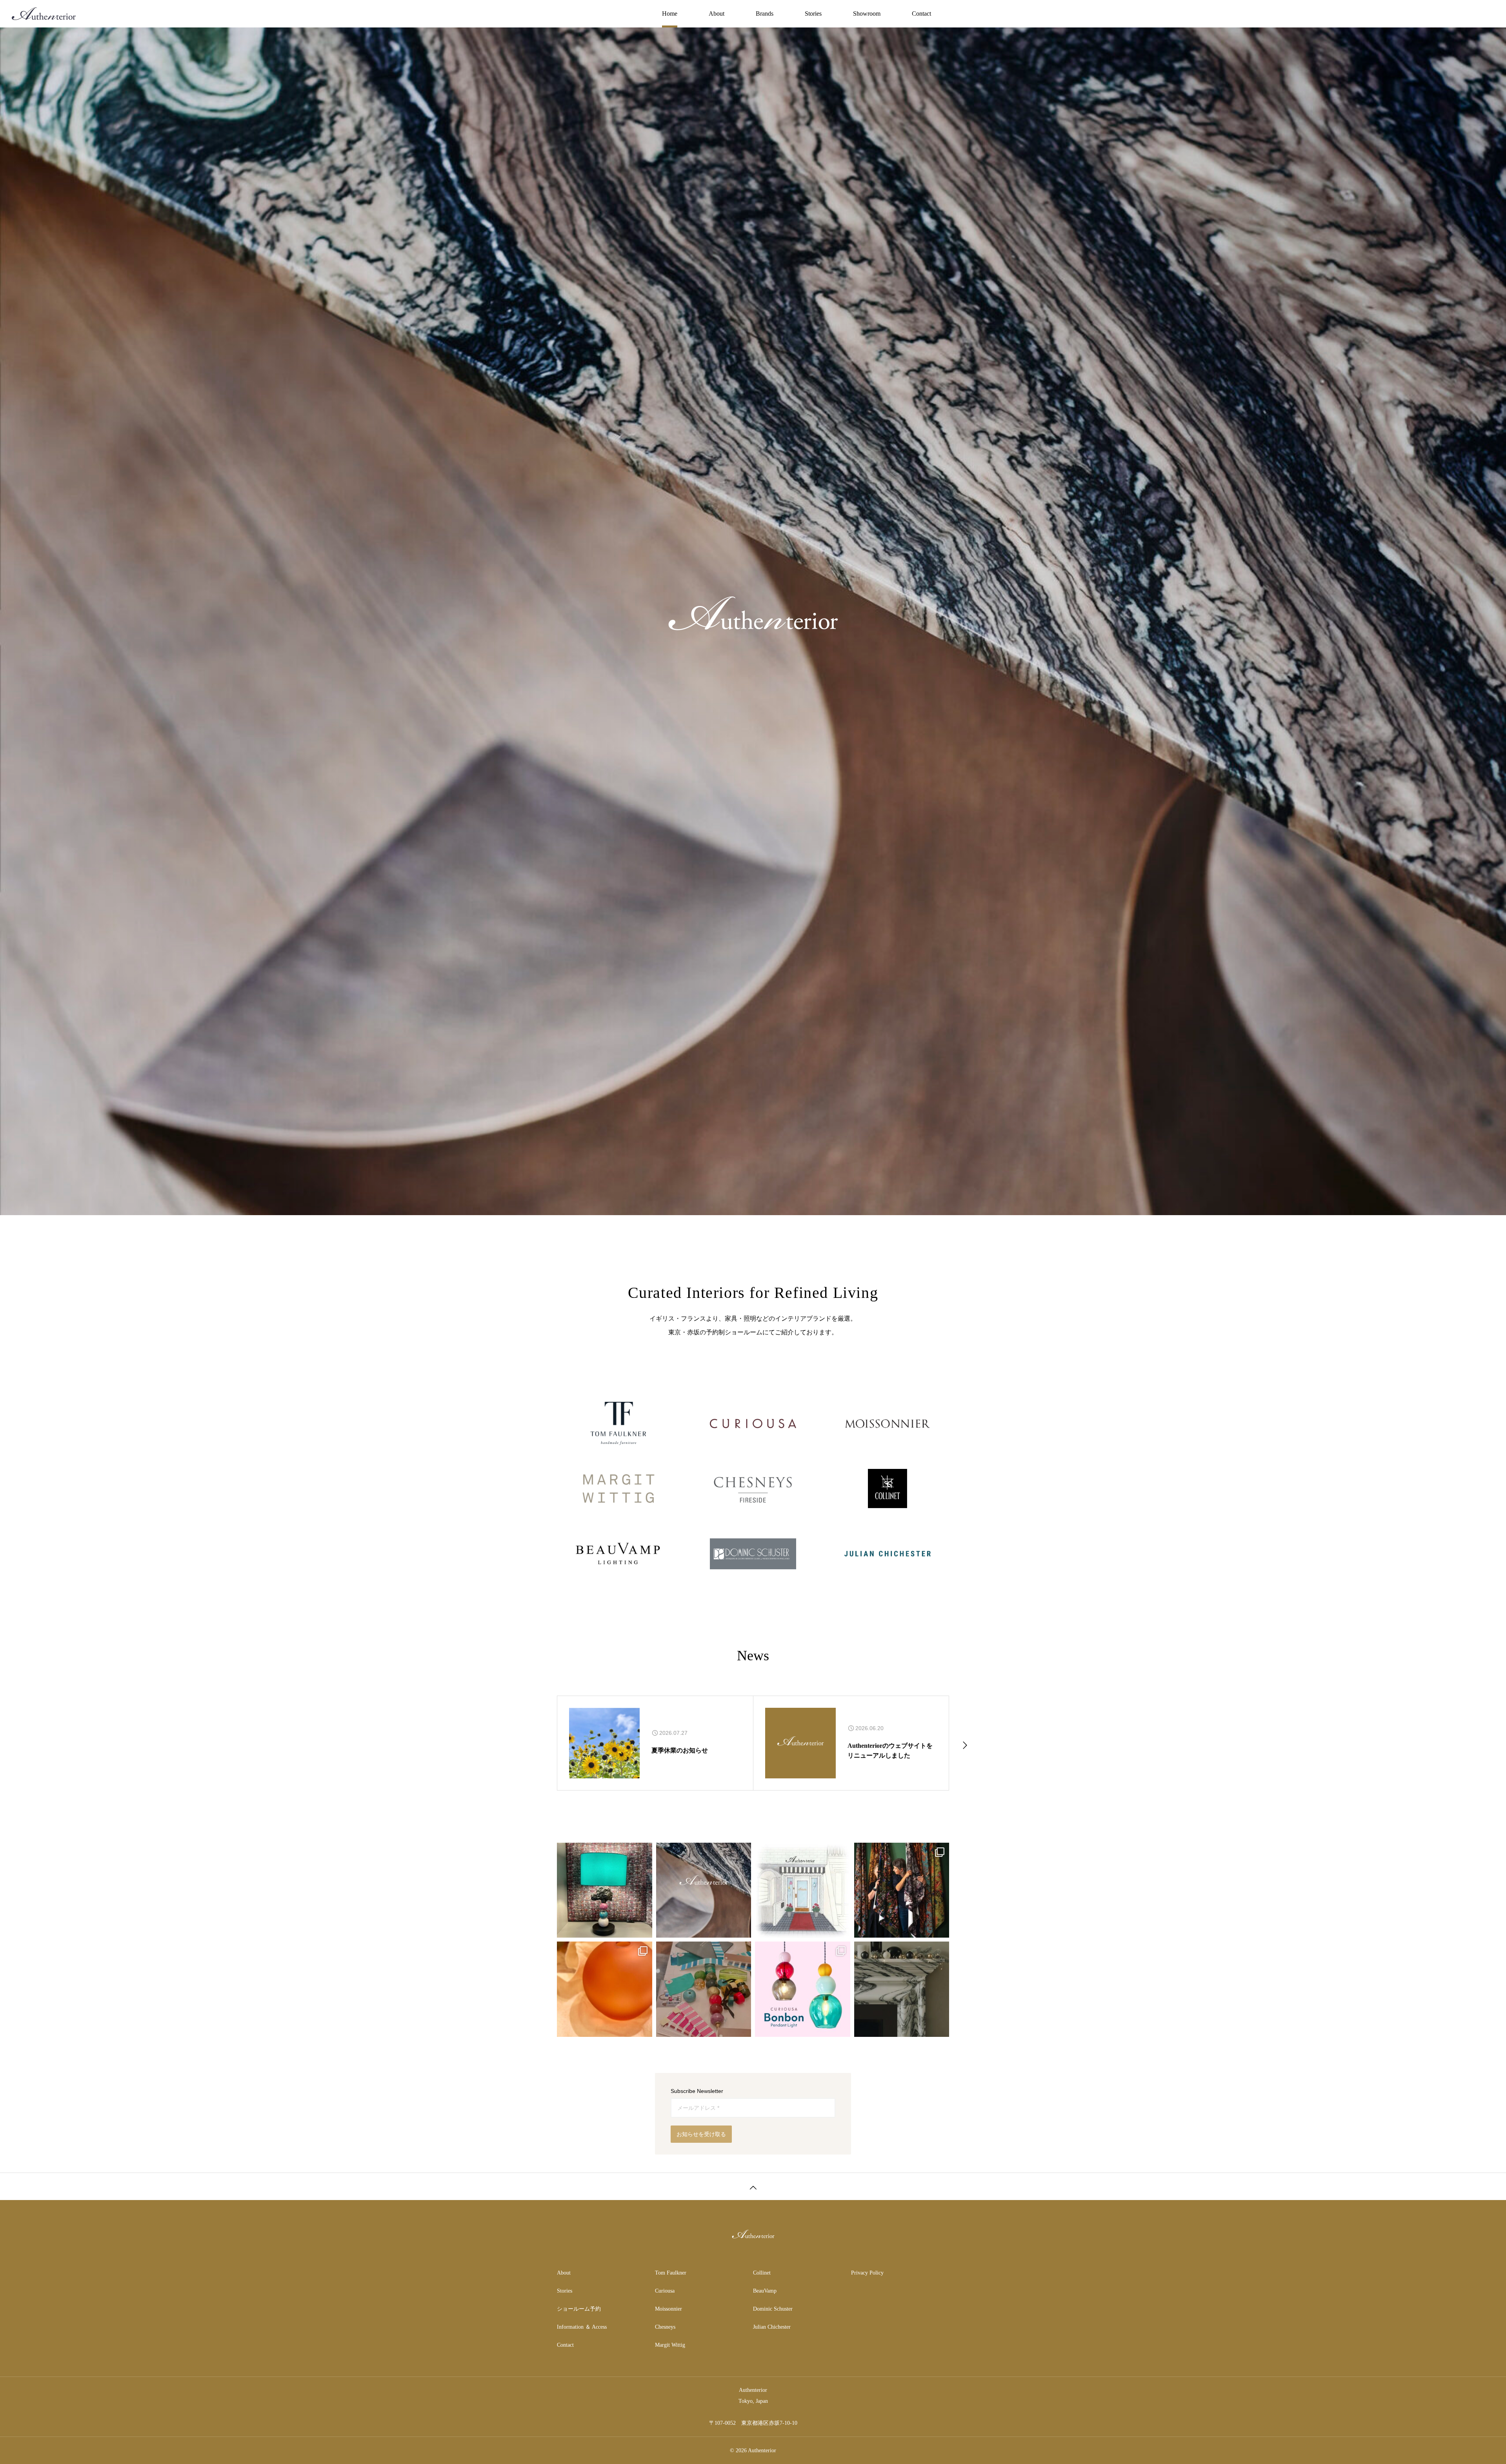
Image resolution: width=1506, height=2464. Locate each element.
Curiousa (665, 2291)
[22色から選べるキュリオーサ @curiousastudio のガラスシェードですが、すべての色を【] (605, 1989)
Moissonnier (668, 2309)
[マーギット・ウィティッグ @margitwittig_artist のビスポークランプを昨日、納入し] (605, 1890)
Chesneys (665, 2327)
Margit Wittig (670, 2345)
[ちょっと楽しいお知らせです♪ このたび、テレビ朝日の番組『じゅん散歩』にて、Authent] (803, 1890)
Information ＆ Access (582, 2327)
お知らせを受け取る (701, 2134)
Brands (765, 14)
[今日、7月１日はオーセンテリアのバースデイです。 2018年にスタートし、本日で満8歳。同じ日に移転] (704, 1890)
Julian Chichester (772, 2327)
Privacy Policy (867, 2273)
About (717, 14)
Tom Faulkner (671, 2273)
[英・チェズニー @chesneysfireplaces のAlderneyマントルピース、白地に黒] (902, 1989)
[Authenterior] (44, 14)
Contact (921, 14)
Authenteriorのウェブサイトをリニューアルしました (890, 1751)
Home (670, 14)
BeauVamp (765, 2291)
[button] (541, 1744)
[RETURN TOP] (753, 2186)
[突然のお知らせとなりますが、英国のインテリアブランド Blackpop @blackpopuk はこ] (902, 1890)
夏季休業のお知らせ (680, 1750)
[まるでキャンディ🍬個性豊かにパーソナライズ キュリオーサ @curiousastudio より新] (803, 1989)
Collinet (762, 2273)
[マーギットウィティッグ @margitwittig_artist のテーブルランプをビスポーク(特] (704, 1989)
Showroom (867, 14)
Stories (813, 14)
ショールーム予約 (579, 2309)
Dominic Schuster (773, 2309)
